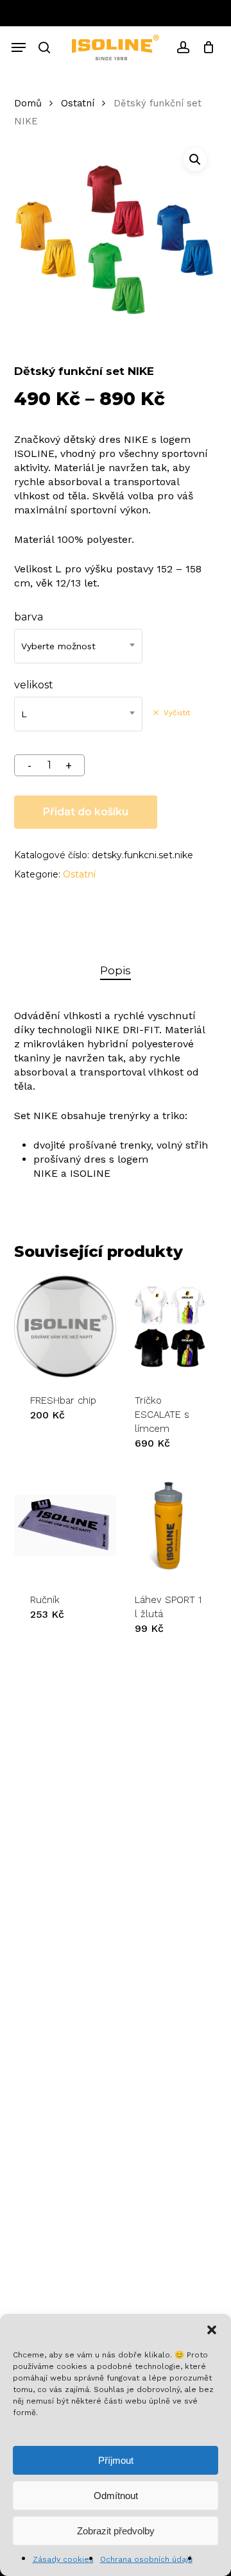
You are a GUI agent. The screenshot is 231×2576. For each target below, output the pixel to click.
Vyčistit (177, 713)
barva (29, 617)
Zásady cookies (63, 2559)
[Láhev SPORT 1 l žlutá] (170, 1525)
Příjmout (116, 2460)
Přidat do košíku (86, 812)
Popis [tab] (116, 970)
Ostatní (78, 103)
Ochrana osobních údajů (146, 2559)
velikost (34, 685)
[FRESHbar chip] (65, 1326)
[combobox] (78, 646)
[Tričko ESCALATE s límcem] (170, 1326)
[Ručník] (65, 1525)
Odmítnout (116, 2496)
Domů (28, 103)
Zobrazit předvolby (116, 2531)
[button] (212, 2330)
